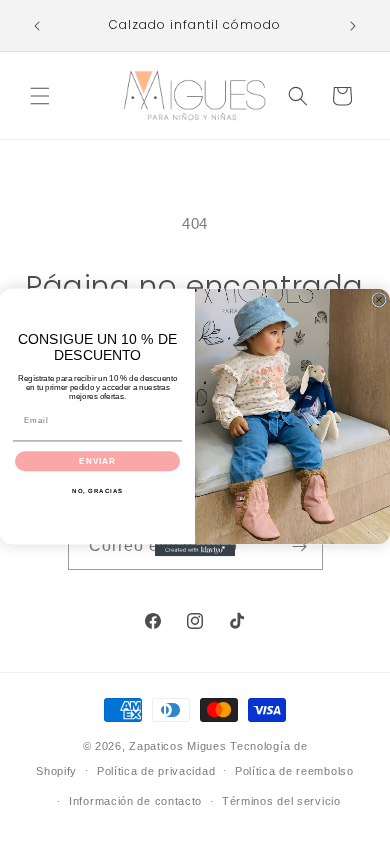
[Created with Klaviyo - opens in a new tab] (195, 550)
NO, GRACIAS (97, 490)
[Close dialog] (379, 299)
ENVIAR (97, 460)
